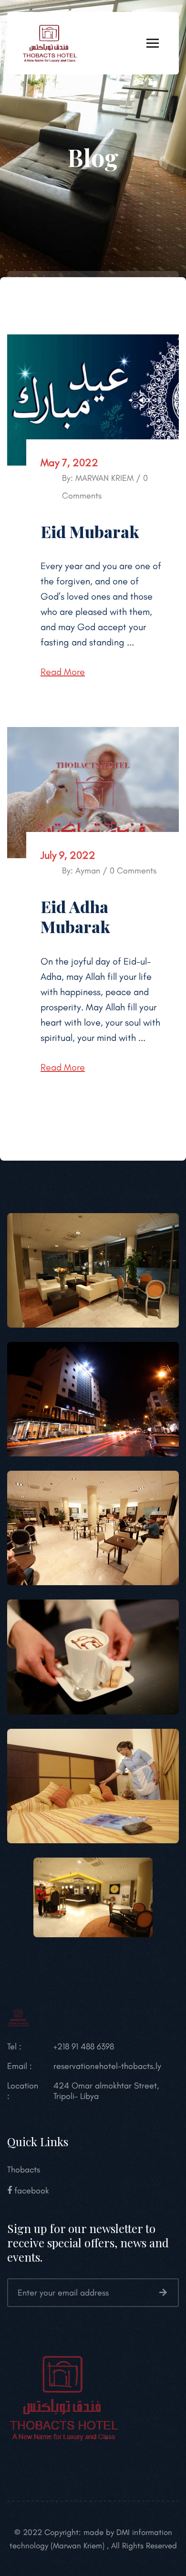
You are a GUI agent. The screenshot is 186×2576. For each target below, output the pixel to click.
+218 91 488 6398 (84, 2046)
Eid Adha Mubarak (75, 917)
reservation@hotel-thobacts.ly (107, 2066)
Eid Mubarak (90, 531)
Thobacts (24, 2170)
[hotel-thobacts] (50, 42)
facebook (31, 2191)
